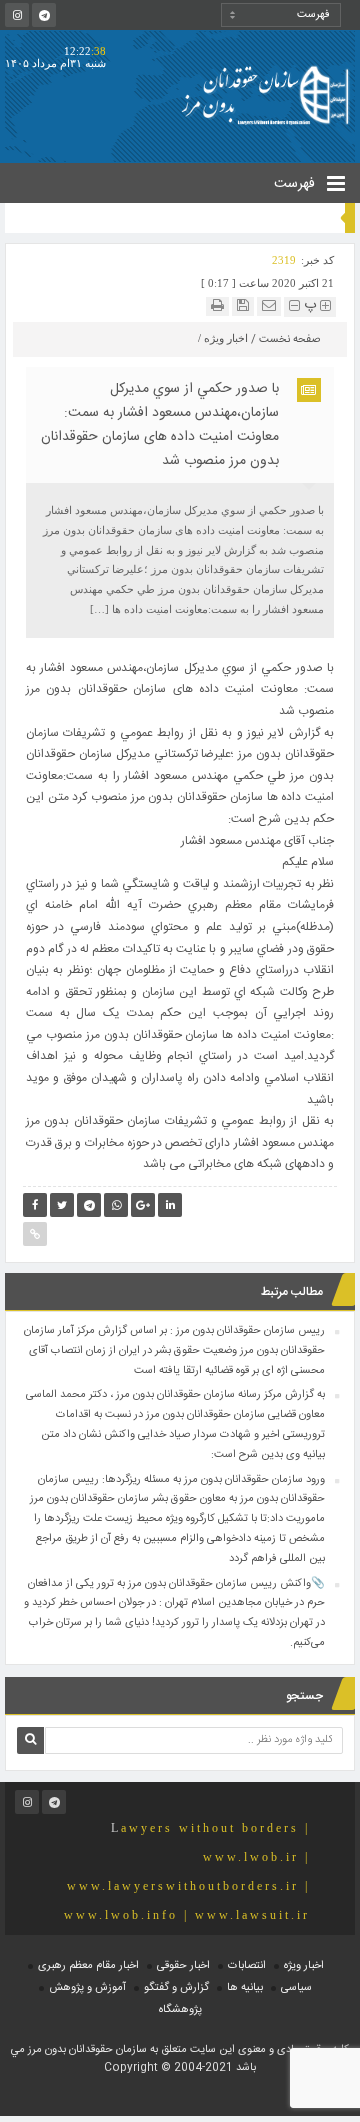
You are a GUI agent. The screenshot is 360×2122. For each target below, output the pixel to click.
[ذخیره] (243, 305)
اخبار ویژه (226, 338)
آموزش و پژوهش (87, 1988)
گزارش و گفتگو (176, 1988)
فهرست (296, 184)
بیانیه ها (245, 1988)
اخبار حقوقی (183, 1966)
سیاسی (296, 1988)
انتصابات (247, 1966)
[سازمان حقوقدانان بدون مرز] (265, 93)
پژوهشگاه (180, 2010)
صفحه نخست (289, 340)
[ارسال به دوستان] (269, 305)
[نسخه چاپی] (217, 305)
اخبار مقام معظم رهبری (88, 1966)
